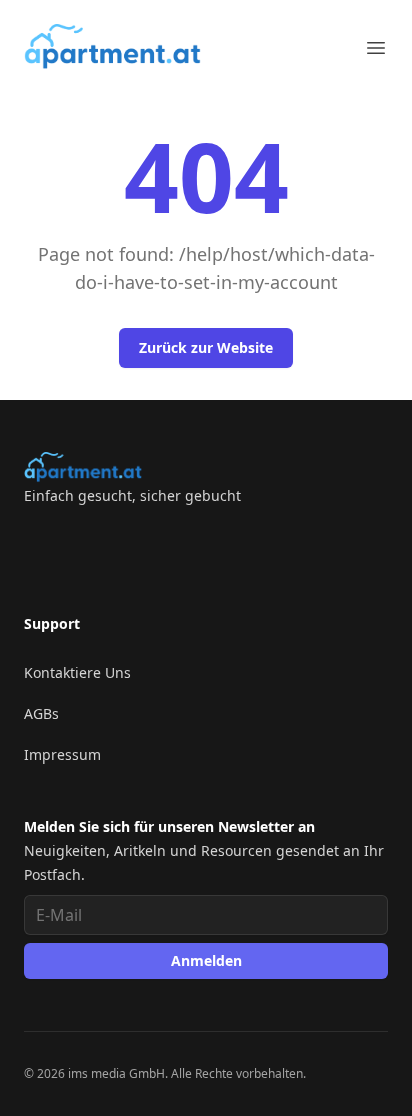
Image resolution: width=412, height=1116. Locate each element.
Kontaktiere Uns (77, 672)
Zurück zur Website (206, 347)
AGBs (41, 713)
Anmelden (206, 960)
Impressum (62, 754)
